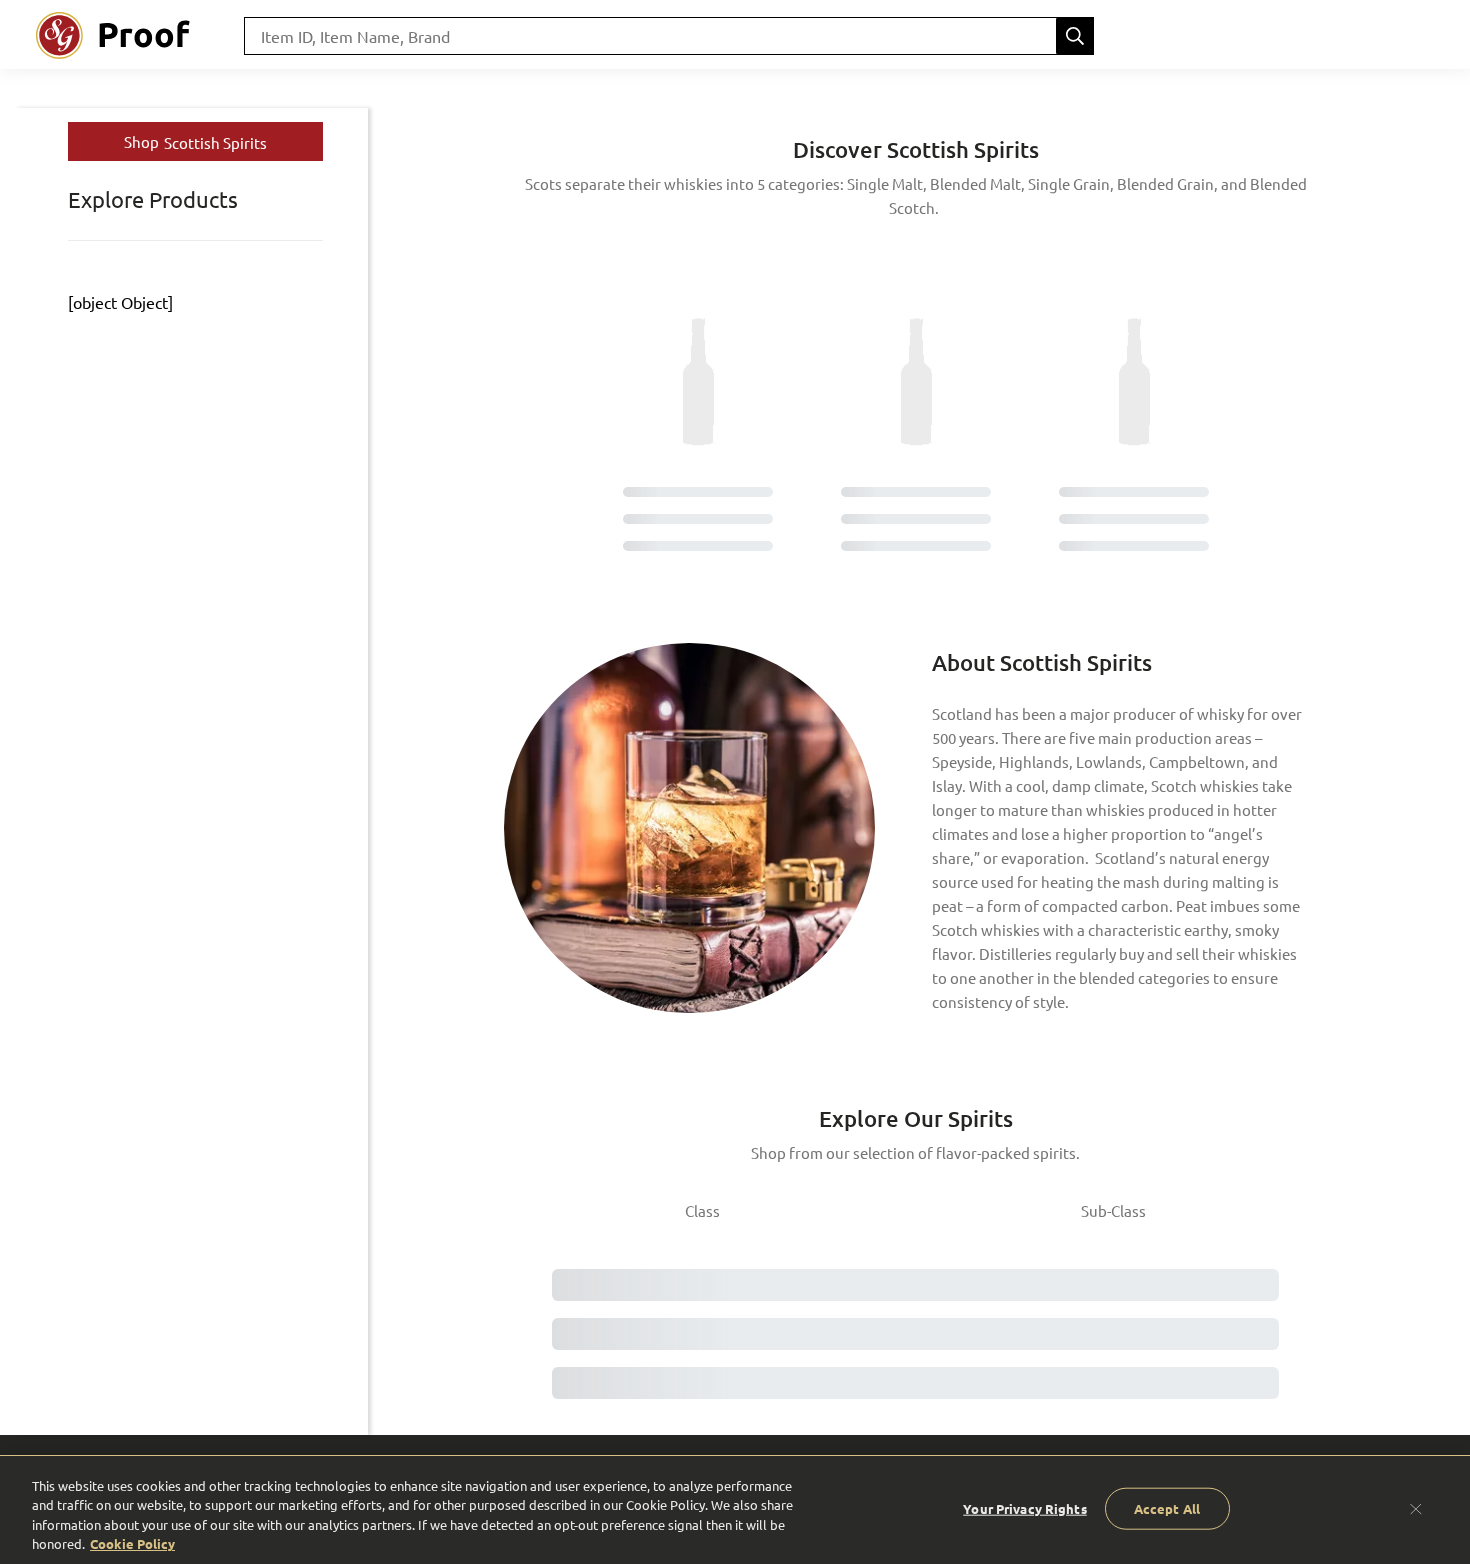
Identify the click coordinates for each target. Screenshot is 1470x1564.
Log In (1401, 35)
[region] (735, 1509)
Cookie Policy (132, 1543)
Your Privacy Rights (1024, 1508)
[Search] (1075, 36)
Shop (195, 142)
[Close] (1416, 1508)
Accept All (1167, 1508)
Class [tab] (702, 1210)
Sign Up (1314, 35)
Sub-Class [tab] (1113, 1210)
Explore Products (153, 199)
